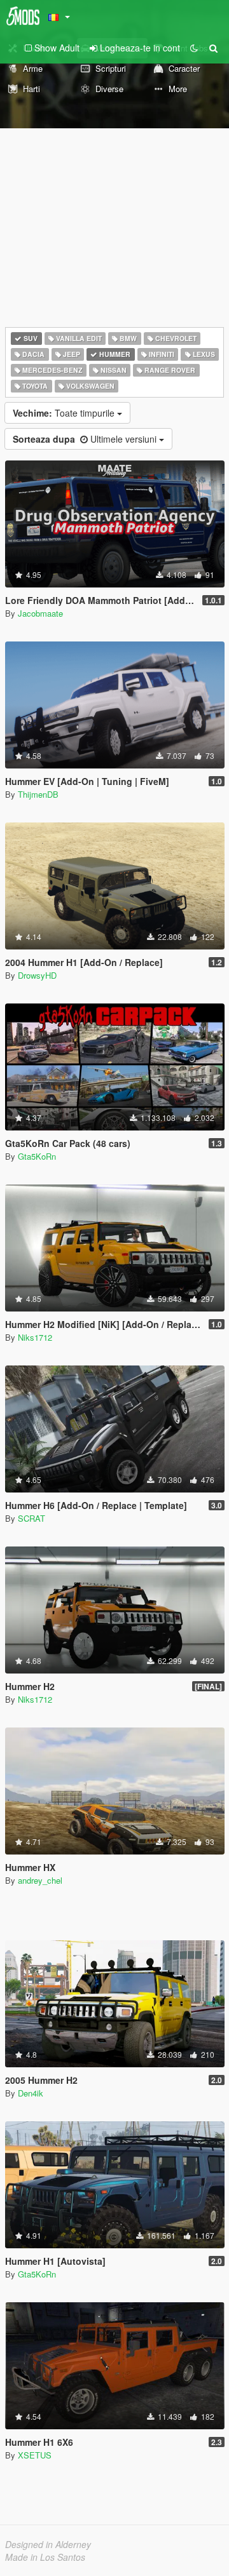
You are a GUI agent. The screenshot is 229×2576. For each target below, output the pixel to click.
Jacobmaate (40, 613)
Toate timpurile (65, 413)
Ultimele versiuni (86, 439)
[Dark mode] (194, 48)
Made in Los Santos (45, 2557)
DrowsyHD (37, 975)
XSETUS (35, 2455)
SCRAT (31, 1518)
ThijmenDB (38, 794)
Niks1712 (35, 1337)
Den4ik (31, 2093)
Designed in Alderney (48, 2544)
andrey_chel (40, 1880)
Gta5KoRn (37, 1156)
